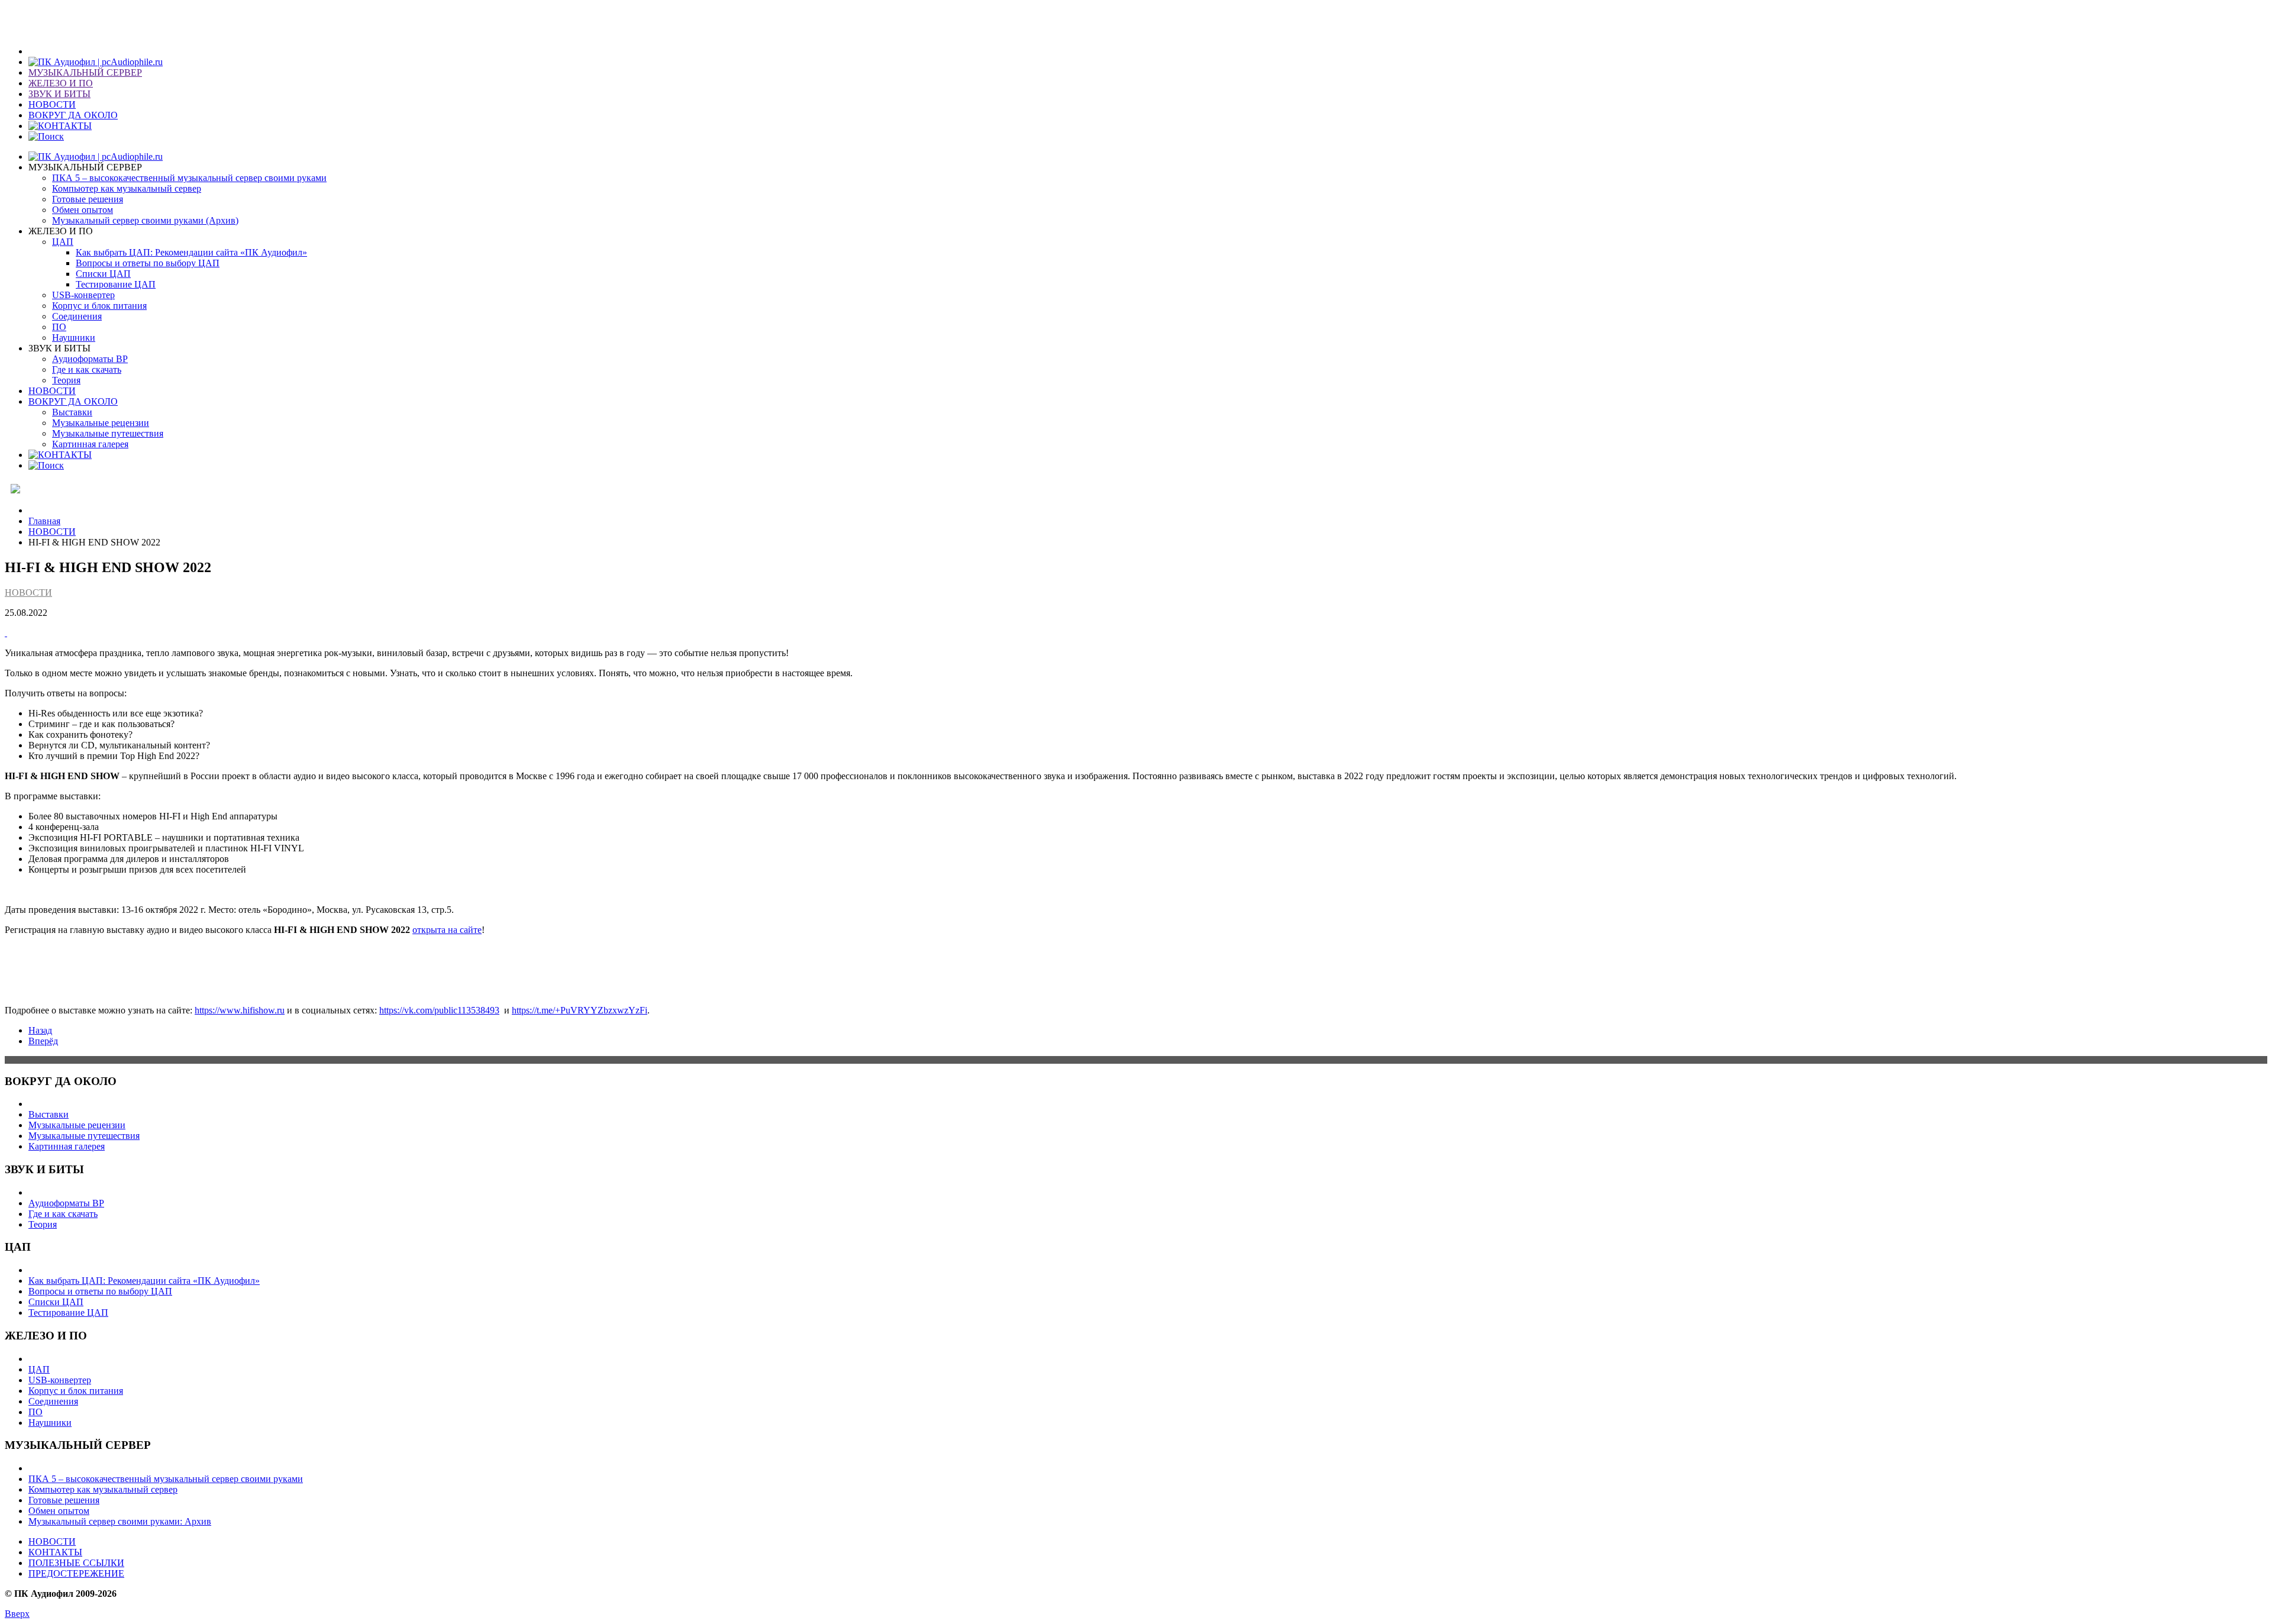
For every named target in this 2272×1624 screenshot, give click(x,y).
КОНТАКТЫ (55, 1552)
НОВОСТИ (52, 532)
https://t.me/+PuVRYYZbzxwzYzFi (580, 1010)
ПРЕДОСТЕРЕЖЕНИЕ (76, 1573)
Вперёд (43, 1041)
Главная (44, 521)
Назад (40, 1030)
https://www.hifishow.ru (240, 1010)
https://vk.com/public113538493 (439, 1010)
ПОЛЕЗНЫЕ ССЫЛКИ (76, 1563)
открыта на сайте (447, 930)
